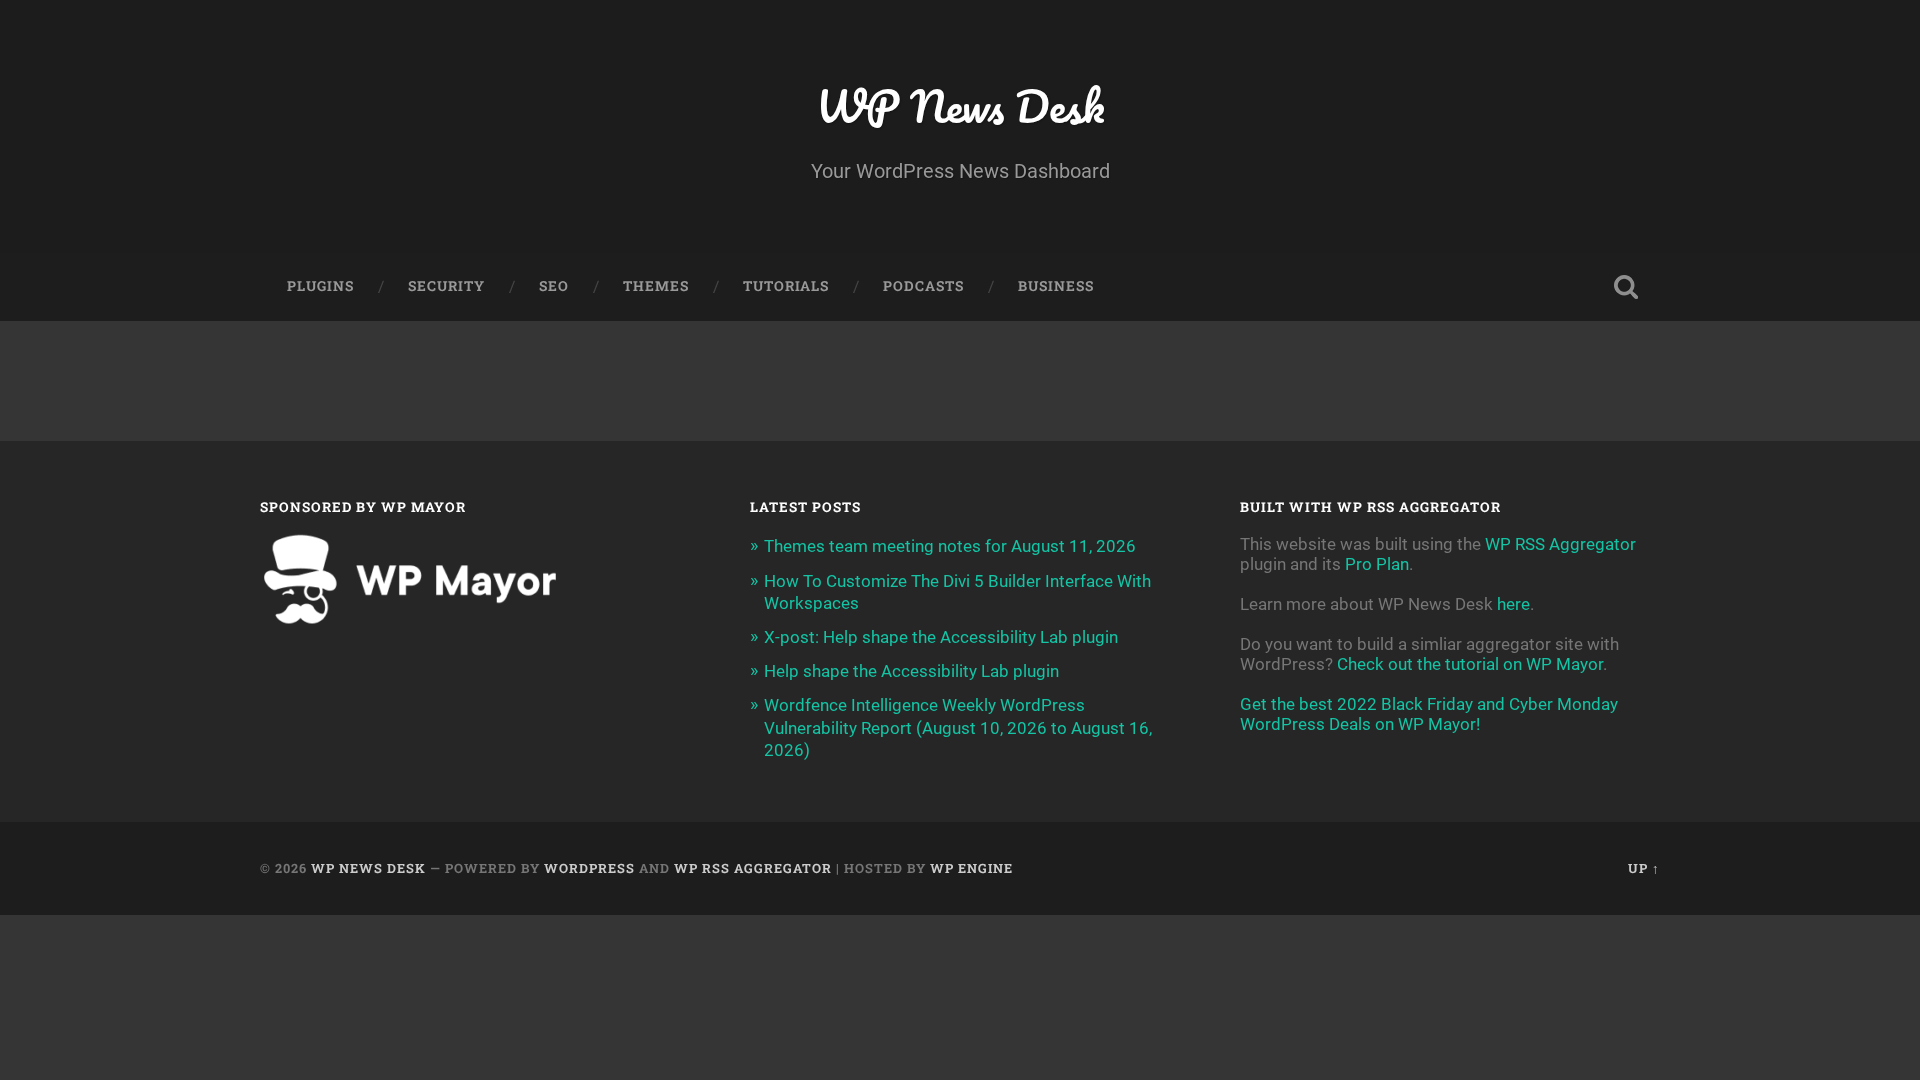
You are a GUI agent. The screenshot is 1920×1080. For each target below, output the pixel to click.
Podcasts (923, 286)
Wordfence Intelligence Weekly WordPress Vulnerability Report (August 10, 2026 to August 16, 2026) (958, 727)
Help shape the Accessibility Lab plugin (911, 671)
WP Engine (971, 868)
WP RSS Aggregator (1560, 544)
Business (1056, 286)
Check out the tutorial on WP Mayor (1470, 664)
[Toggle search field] (1626, 287)
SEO (554, 286)
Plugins (320, 286)
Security (446, 286)
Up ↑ (1644, 868)
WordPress (589, 868)
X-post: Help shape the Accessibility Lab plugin (941, 637)
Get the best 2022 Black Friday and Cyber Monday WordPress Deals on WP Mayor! (1429, 714)
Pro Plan (1377, 564)
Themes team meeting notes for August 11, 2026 (950, 546)
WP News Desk (960, 105)
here (1513, 604)
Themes (656, 286)
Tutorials (786, 286)
